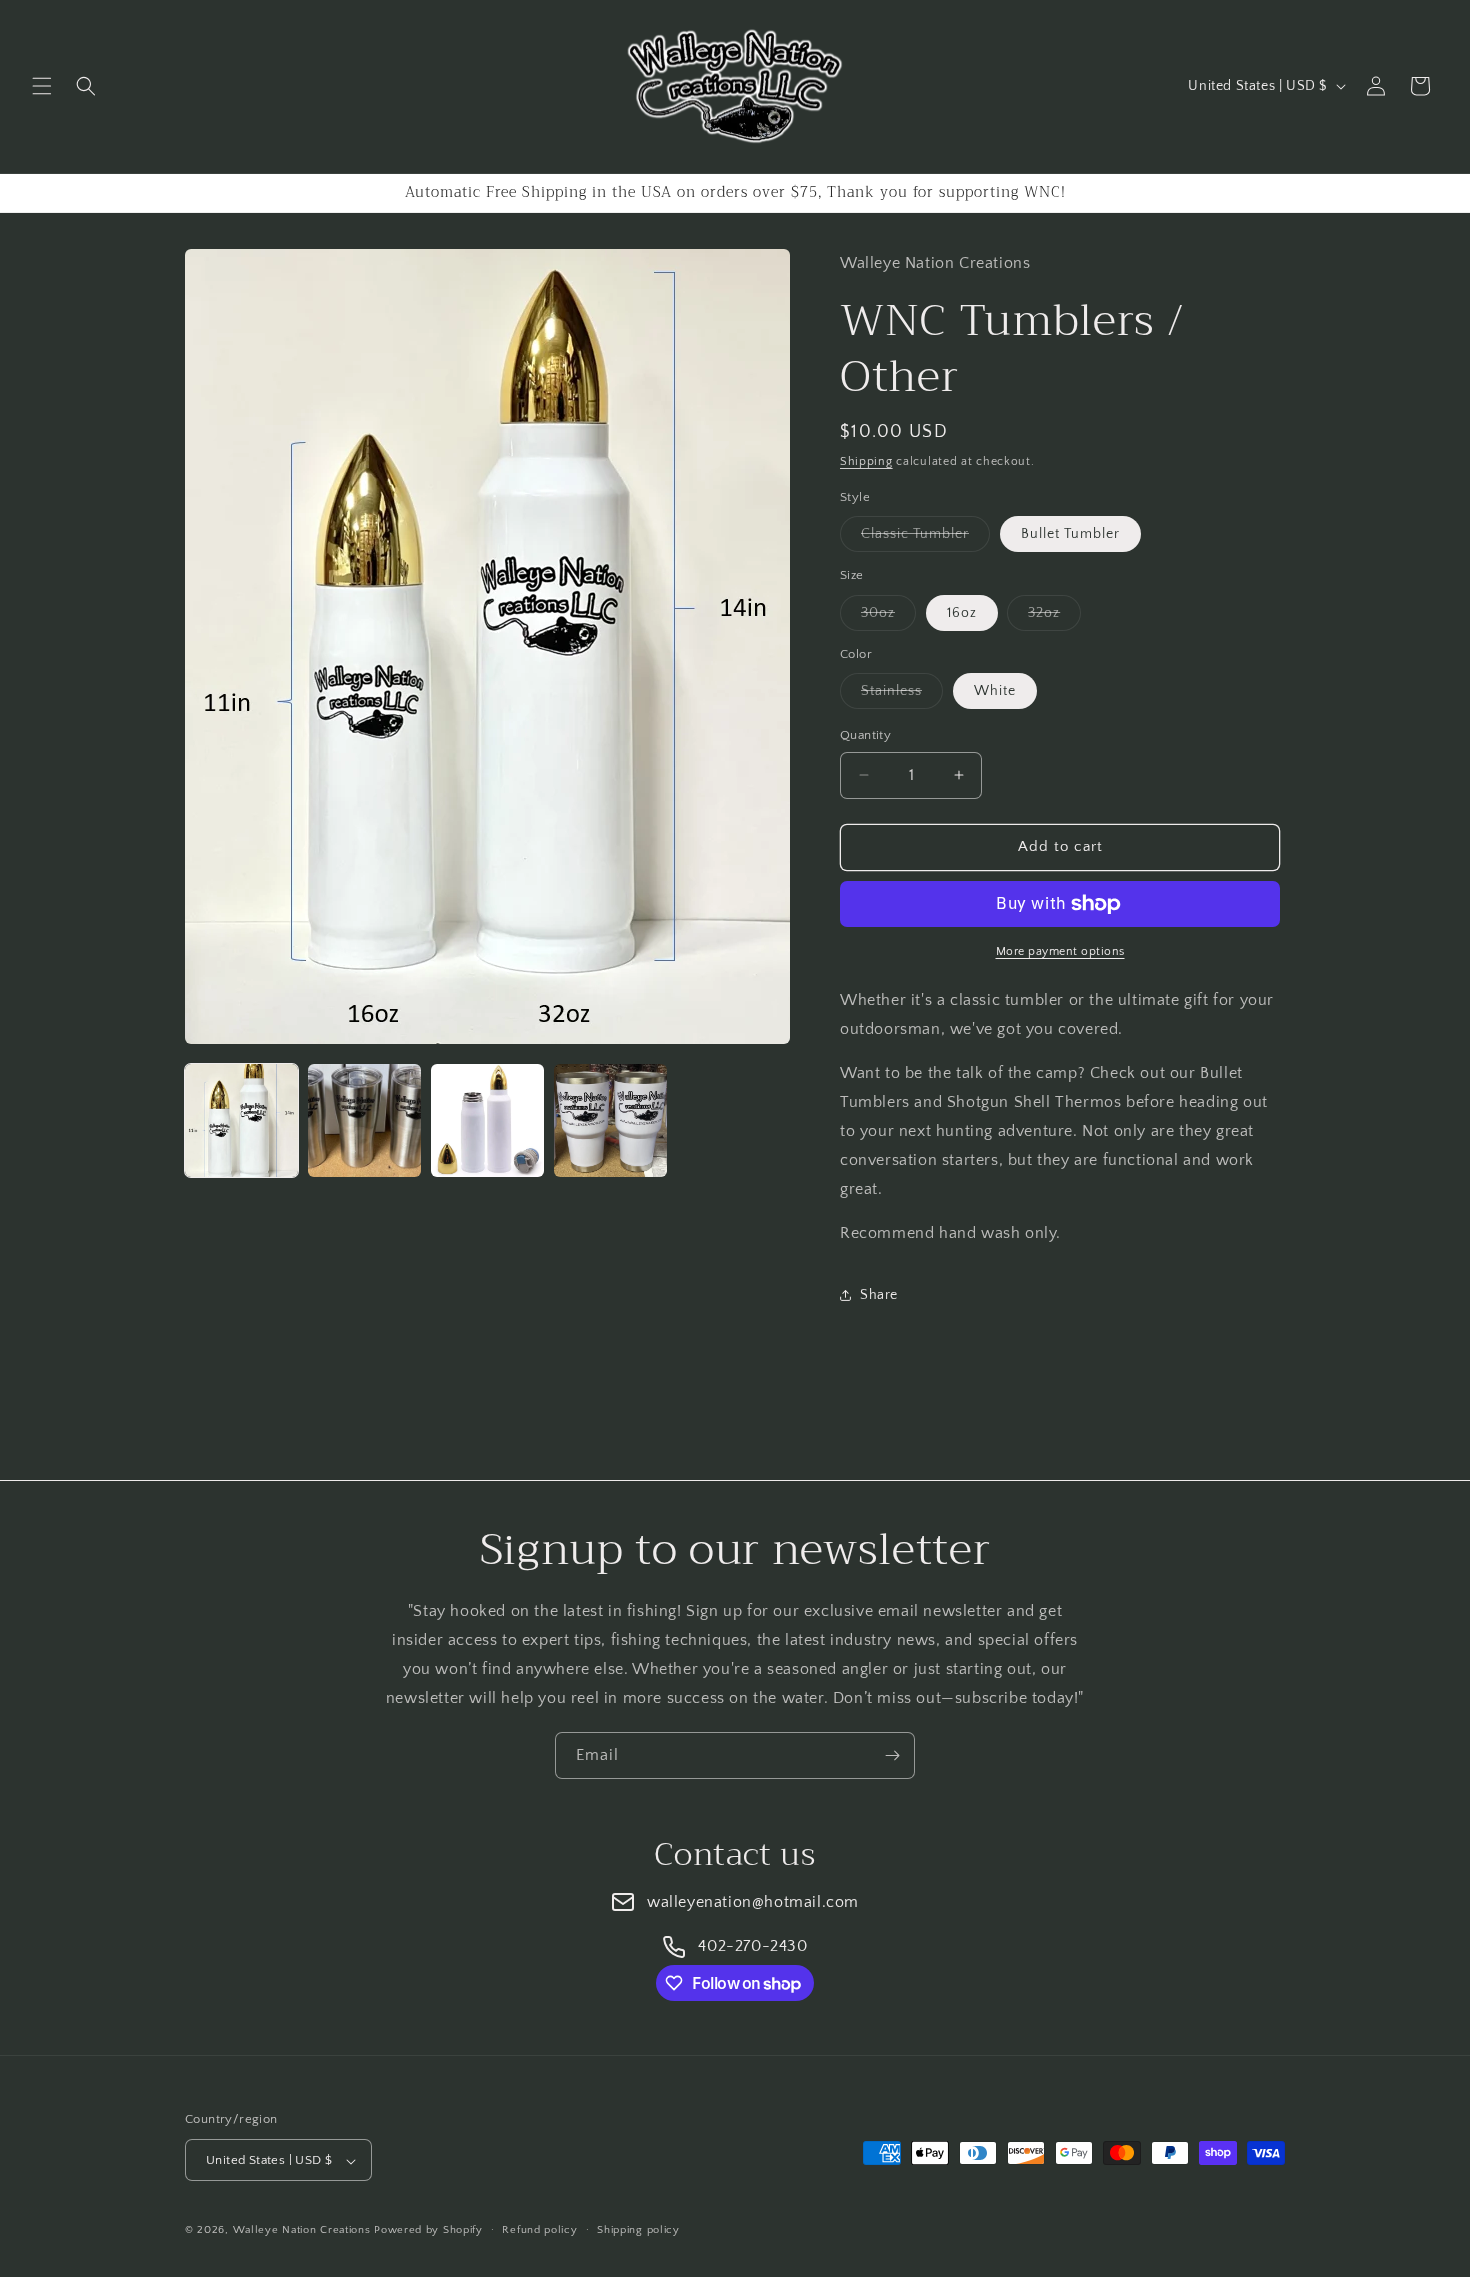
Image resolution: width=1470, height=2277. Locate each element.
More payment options (1060, 951)
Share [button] (879, 1295)
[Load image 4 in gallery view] (610, 1120)
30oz (888, 617)
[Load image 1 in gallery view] (241, 1120)
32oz (1054, 617)
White (995, 691)
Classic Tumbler (925, 538)
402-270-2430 (752, 1946)
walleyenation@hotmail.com (753, 1902)
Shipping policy (638, 2230)
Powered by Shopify (428, 2231)
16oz (962, 613)
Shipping (866, 461)
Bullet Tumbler (1070, 534)
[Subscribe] (892, 1755)
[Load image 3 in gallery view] (487, 1120)
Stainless (902, 695)
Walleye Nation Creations (302, 2231)
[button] (42, 86)
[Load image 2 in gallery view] (364, 1120)
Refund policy (539, 2230)
